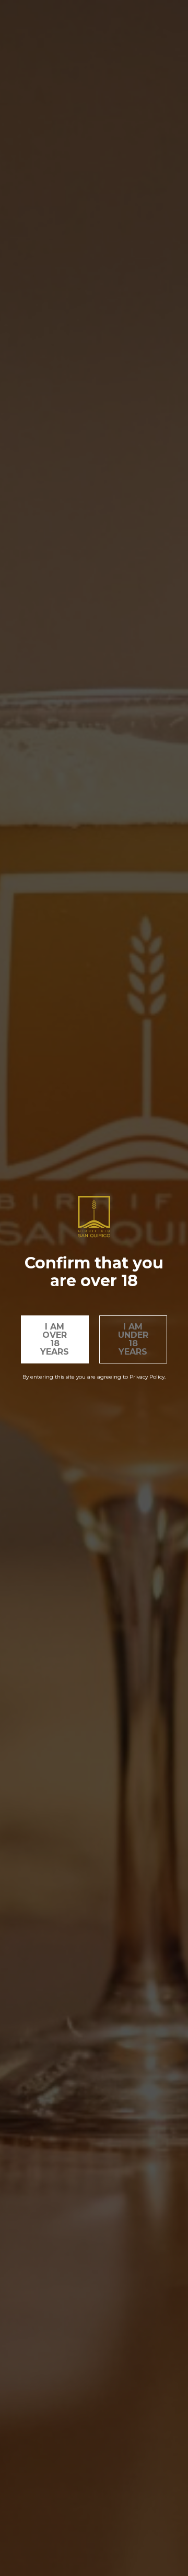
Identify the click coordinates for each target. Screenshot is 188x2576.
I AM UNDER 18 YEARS (133, 1339)
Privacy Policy (147, 1377)
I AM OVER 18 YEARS (55, 1339)
